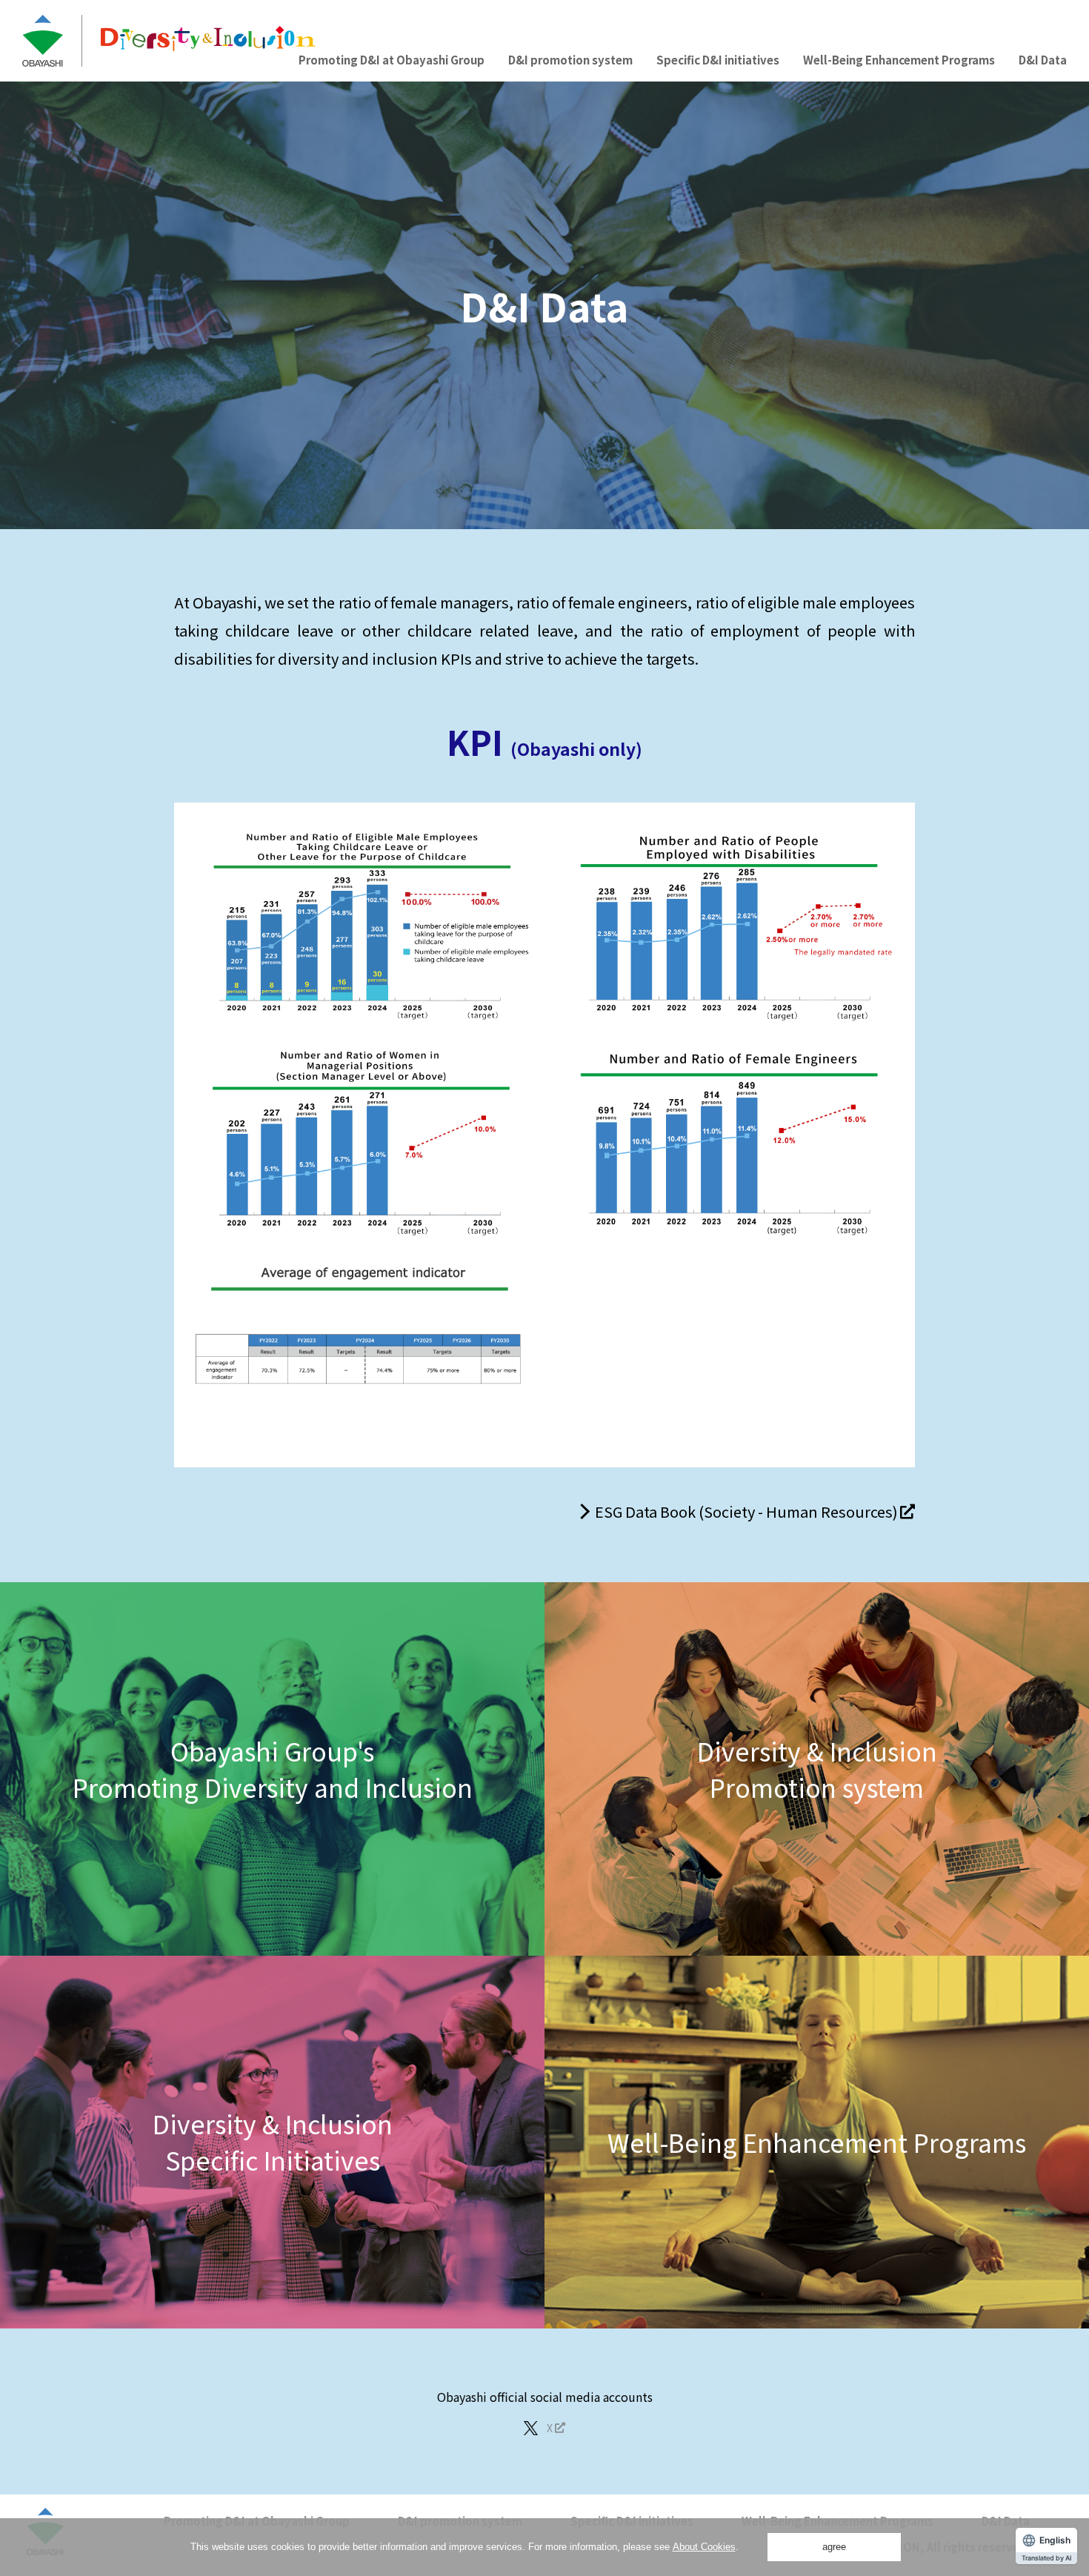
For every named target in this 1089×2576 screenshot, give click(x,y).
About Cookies (704, 2547)
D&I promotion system (570, 60)
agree (834, 2547)
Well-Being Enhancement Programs (899, 60)
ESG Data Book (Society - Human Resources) (746, 1512)
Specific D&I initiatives (718, 60)
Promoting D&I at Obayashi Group (392, 60)
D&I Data (1043, 60)
